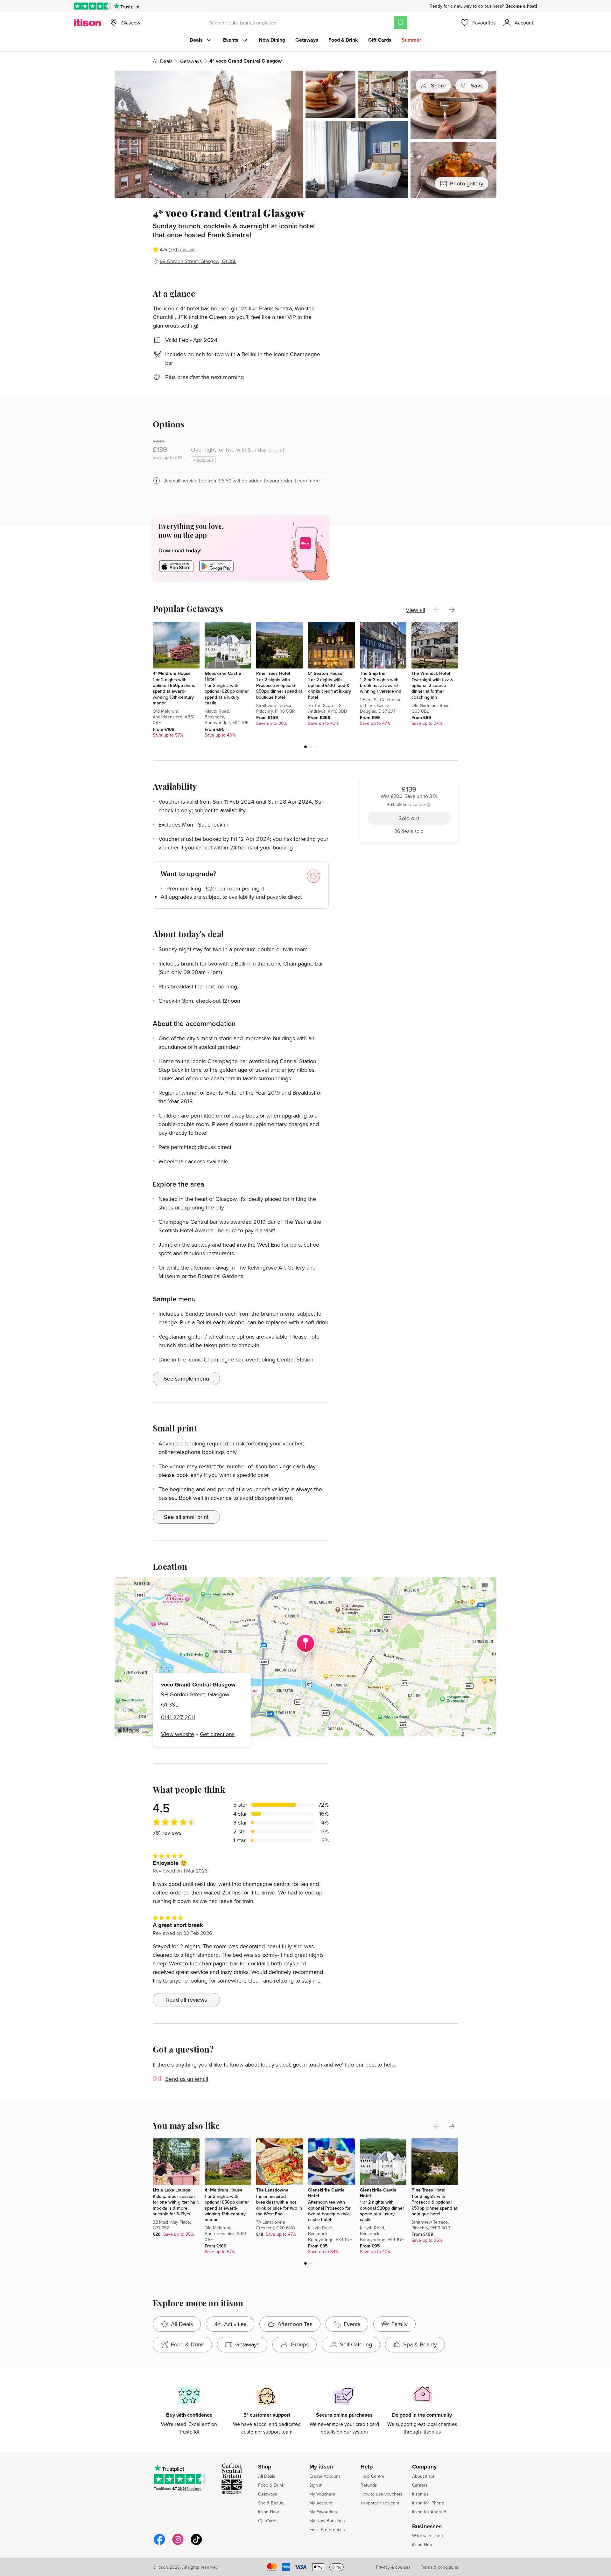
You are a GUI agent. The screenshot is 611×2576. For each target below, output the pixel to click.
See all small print (186, 1517)
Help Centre (372, 2476)
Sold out (409, 249)
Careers (420, 2485)
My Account (321, 2503)
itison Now (268, 2512)
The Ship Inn (373, 673)
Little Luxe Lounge (172, 2190)
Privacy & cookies (393, 2567)
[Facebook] (159, 2544)
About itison (424, 2476)
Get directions (217, 1734)
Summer (411, 40)
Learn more (307, 481)
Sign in (316, 2485)
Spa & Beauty (271, 2503)
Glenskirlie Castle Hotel (223, 676)
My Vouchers (322, 2494)
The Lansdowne (272, 2190)
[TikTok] (196, 2544)
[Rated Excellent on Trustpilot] (92, 6)
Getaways (307, 40)
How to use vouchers (382, 2494)
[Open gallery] (305, 134)
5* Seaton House (325, 673)
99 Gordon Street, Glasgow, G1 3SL (198, 261)
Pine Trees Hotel (273, 673)
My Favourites (323, 2512)
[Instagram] (178, 2544)
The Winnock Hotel (431, 673)
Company (424, 2467)
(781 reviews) (183, 249)
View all (415, 610)
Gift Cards (380, 40)
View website (178, 1734)
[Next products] (452, 610)
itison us (420, 2494)
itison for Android (429, 2512)
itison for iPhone (428, 2503)
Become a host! (521, 6)
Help (367, 2467)
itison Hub (422, 2545)
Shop (265, 2467)
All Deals (163, 61)
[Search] (401, 23)
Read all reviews (186, 2000)
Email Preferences (327, 2530)
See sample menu (186, 1378)
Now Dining (272, 40)
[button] (305, 747)
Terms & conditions (439, 2567)
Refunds (369, 2485)
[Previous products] (437, 610)
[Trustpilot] (126, 6)
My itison (321, 2467)
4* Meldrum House (172, 673)
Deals (196, 40)
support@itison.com (380, 2503)
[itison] (87, 23)
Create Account (325, 2476)
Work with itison (428, 2536)
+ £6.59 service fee (406, 233)
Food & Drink (343, 40)
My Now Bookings (327, 2521)
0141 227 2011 (178, 1717)
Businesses (427, 2527)
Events (231, 40)
